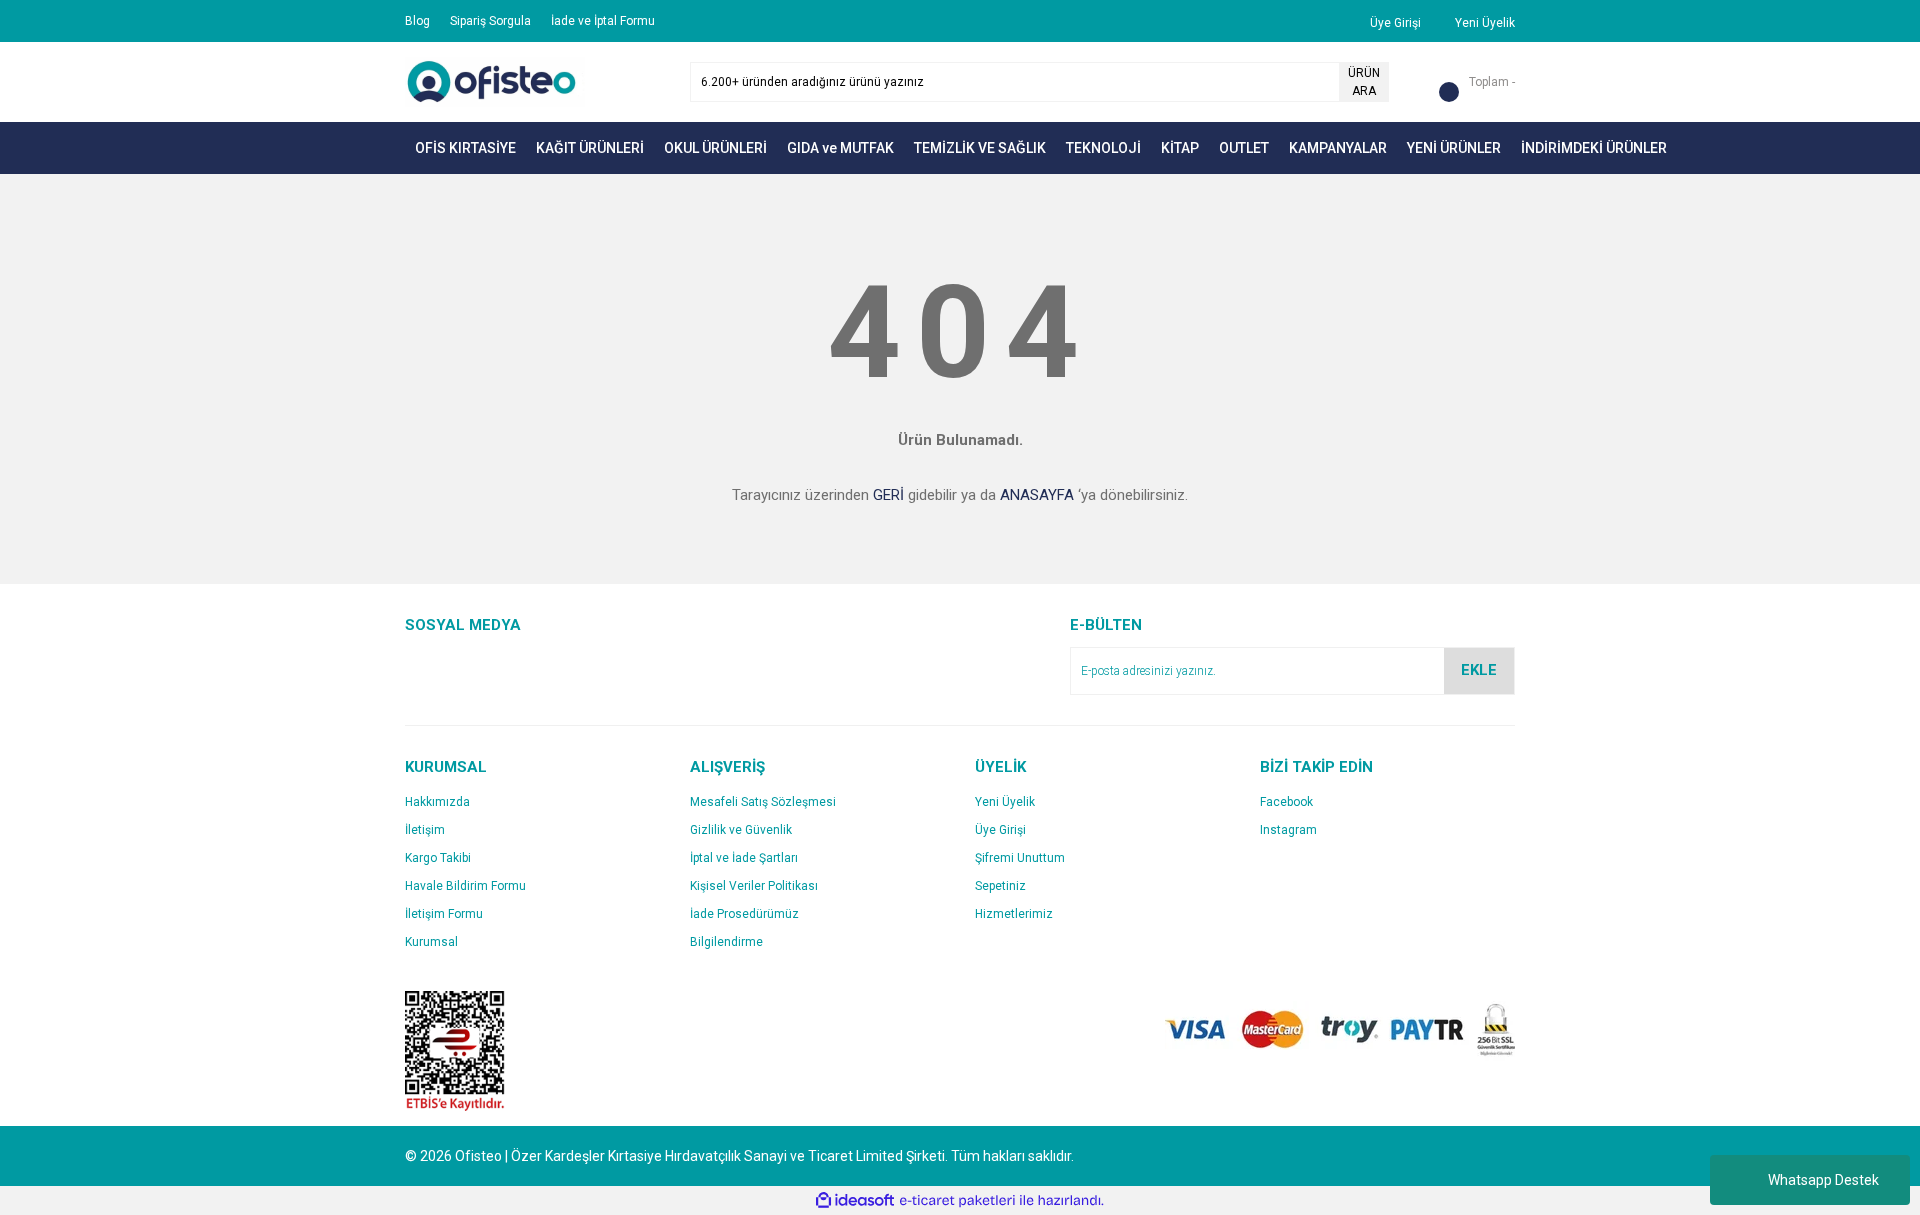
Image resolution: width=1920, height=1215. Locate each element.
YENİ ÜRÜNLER (1454, 148)
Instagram (1288, 830)
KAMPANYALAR (1338, 148)
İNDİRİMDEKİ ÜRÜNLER (1594, 148)
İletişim (425, 830)
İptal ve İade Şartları (744, 858)
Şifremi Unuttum (1020, 858)
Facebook (1286, 802)
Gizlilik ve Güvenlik (741, 830)
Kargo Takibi (438, 858)
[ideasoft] (855, 1200)
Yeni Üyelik (1005, 802)
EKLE (1479, 670)
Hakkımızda (437, 802)
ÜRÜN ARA (1364, 82)
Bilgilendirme (726, 942)
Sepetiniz (1000, 886)
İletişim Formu (444, 914)
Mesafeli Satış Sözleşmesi (763, 802)
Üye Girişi (1000, 830)
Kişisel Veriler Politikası (754, 886)
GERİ (888, 495)
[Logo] (495, 81)
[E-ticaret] (957, 1201)
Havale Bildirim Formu (465, 886)
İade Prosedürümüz (744, 914)
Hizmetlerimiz (1014, 914)
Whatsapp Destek (1823, 1180)
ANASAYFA (1037, 495)
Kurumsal (431, 942)
